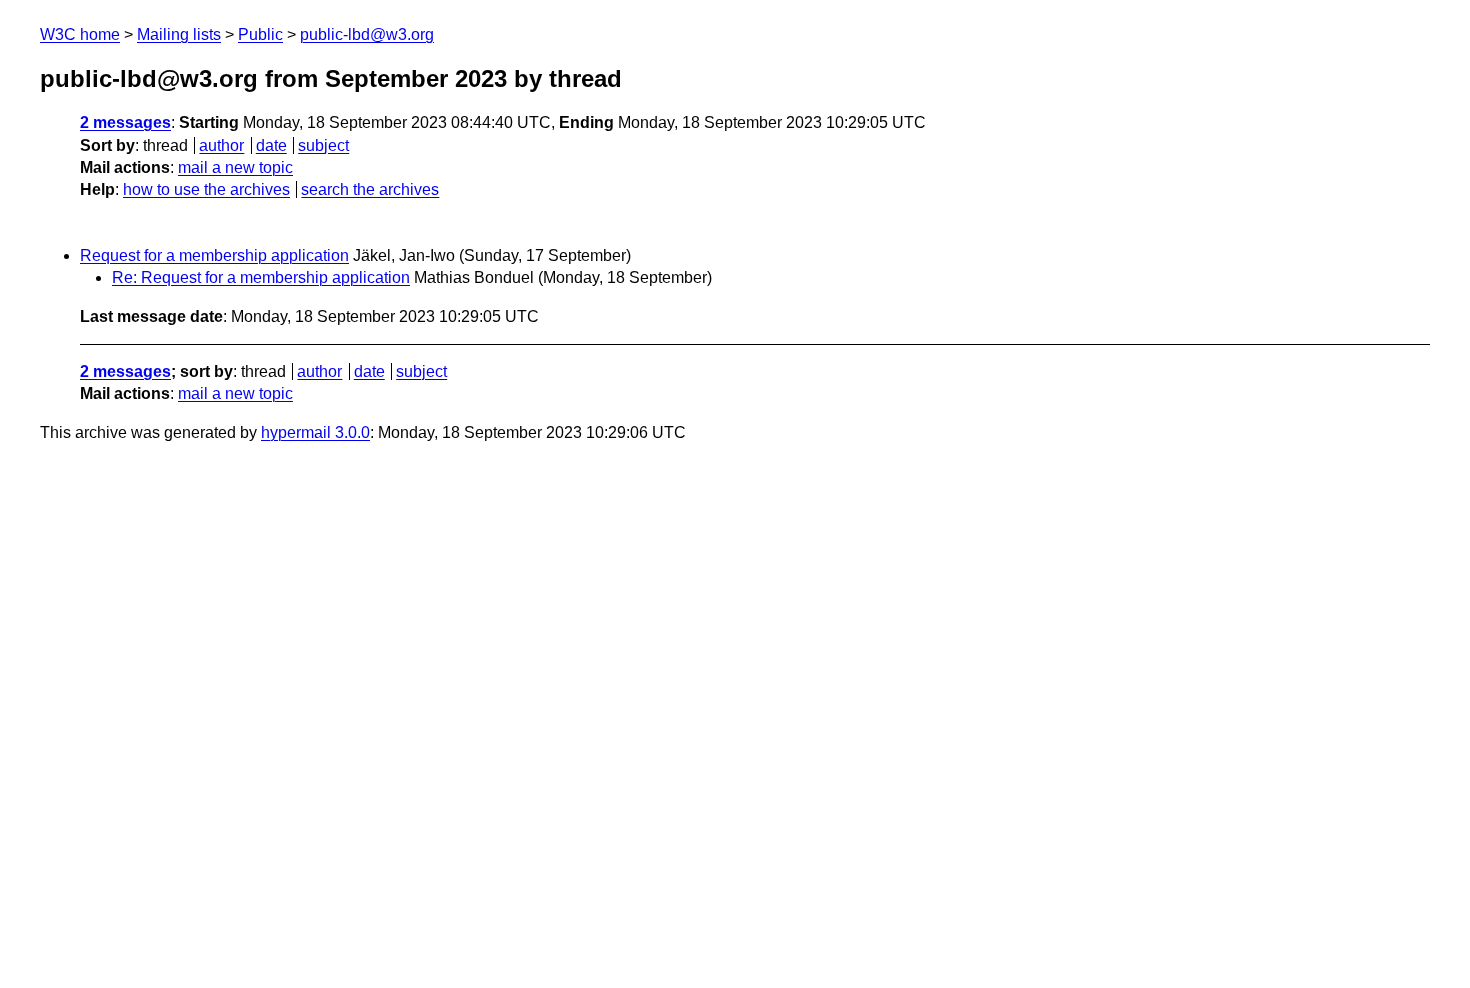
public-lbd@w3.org (367, 34)
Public (260, 34)
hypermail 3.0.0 (315, 432)
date (271, 145)
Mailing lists (179, 34)
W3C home (80, 34)
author (221, 145)
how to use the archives (206, 189)
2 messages (125, 122)
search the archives (370, 189)
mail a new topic (235, 167)
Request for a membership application (214, 255)
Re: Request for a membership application (261, 277)
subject (323, 145)
